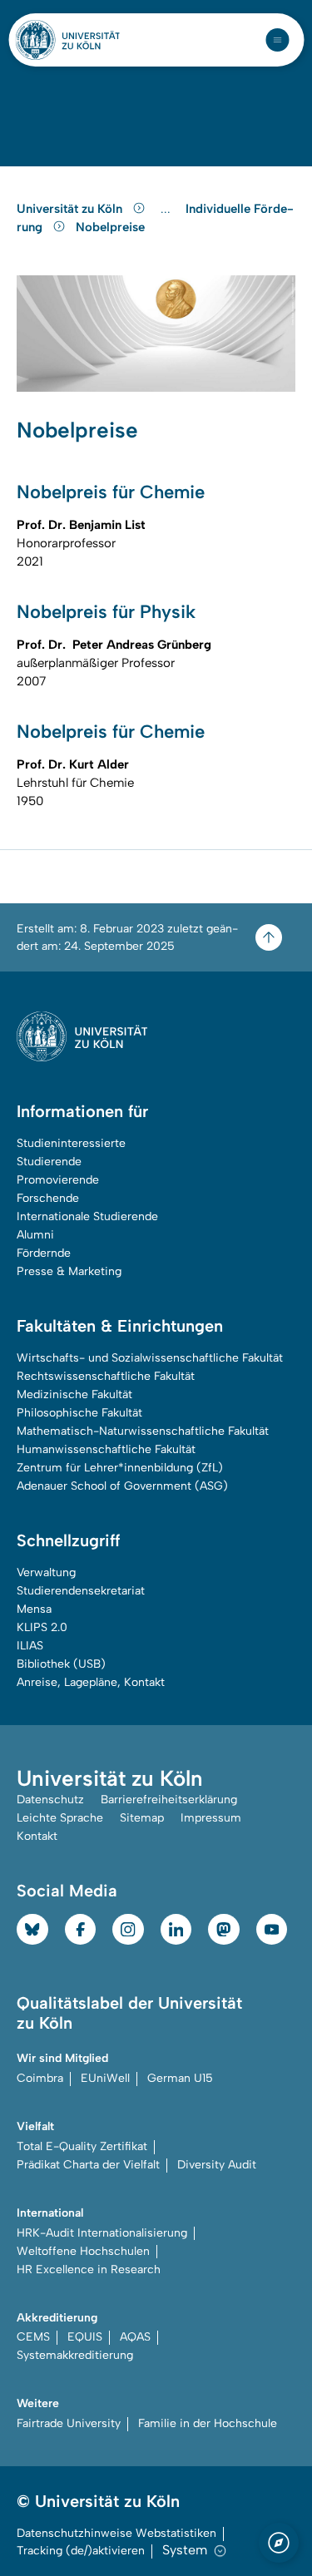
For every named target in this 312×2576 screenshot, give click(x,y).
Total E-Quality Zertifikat (82, 2146)
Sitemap (142, 1818)
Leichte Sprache (60, 1818)
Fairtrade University (69, 2423)
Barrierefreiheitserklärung (169, 1800)
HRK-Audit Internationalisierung (102, 2233)
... (168, 209)
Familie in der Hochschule (208, 2423)
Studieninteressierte (71, 1143)
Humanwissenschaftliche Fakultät (106, 1449)
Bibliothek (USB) (61, 1664)
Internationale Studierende (87, 1216)
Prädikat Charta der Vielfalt (88, 2165)
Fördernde (44, 1253)
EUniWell (105, 2078)
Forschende (48, 1198)
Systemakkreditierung (75, 2355)
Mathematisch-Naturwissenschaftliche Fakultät (143, 1431)
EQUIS (85, 2337)
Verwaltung (46, 1572)
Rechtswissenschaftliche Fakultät (106, 1376)
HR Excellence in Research (89, 2269)
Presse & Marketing (69, 1271)
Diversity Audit (217, 2165)
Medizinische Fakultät (74, 1394)
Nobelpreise (110, 227)
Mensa (34, 1609)
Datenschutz (50, 1800)
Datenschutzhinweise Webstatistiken (116, 2533)
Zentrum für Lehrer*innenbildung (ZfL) (120, 1468)
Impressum (211, 1818)
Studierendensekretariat (81, 1591)
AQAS (135, 2337)
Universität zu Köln (71, 209)
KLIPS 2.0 (42, 1627)
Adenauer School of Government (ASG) (122, 1486)
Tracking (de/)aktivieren (81, 2551)
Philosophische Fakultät (79, 1413)
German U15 (180, 2078)
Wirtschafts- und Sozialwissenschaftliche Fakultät (150, 1358)
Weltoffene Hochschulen (83, 2251)
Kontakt (37, 1836)
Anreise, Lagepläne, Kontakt (91, 1682)
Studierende (49, 1162)
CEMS (33, 2337)
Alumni (35, 1235)
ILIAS (30, 1646)
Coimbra (40, 2078)
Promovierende (58, 1180)
